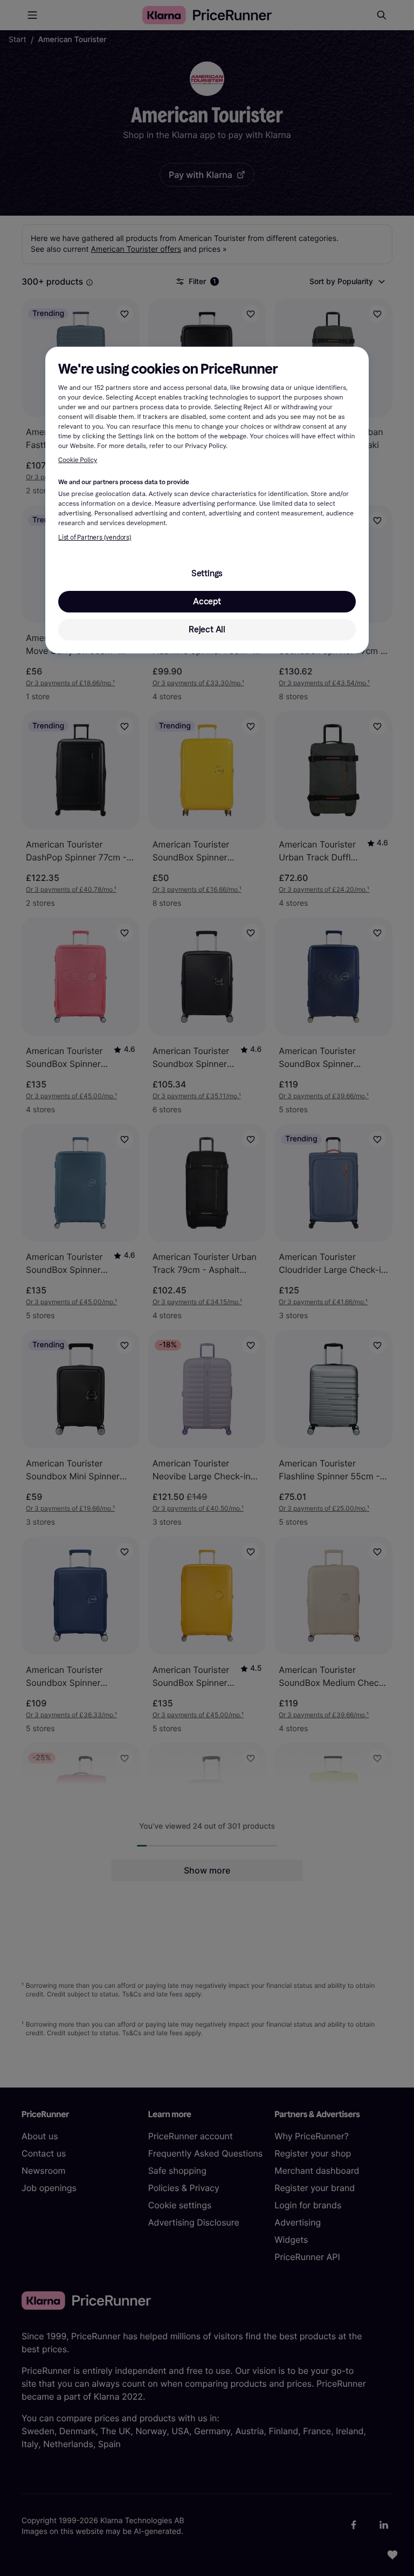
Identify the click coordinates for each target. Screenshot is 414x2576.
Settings (207, 573)
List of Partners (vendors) (95, 538)
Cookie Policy (78, 460)
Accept (207, 601)
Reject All (207, 629)
